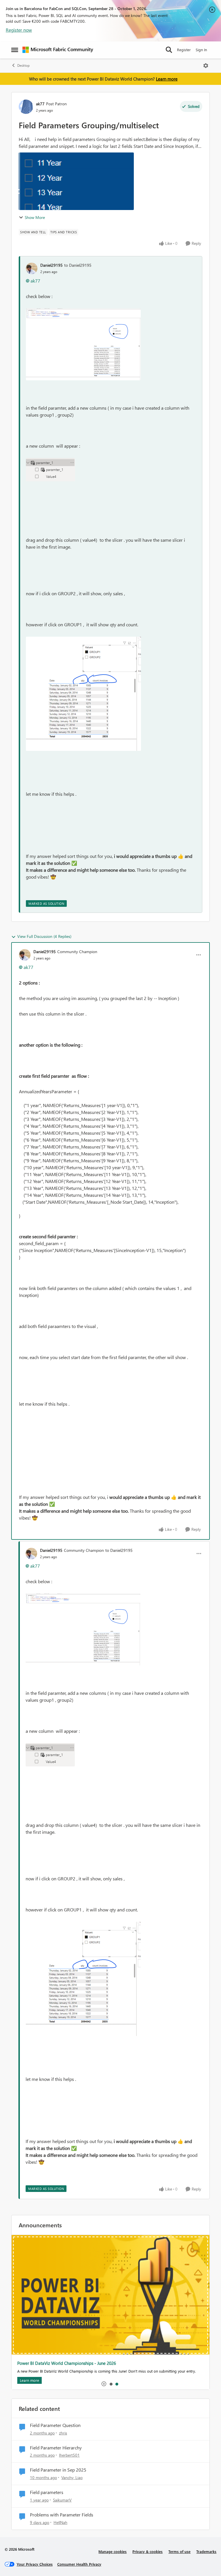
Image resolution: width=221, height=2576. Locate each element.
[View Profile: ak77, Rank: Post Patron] (26, 107)
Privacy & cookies (147, 2551)
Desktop (23, 65)
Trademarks (206, 2551)
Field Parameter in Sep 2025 (58, 2470)
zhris (63, 2433)
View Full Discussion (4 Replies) (44, 936)
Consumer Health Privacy (79, 2564)
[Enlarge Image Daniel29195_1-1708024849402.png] (51, 470)
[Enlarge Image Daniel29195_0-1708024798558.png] (83, 344)
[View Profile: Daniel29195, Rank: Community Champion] (25, 955)
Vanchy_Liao (72, 2477)
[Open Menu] (206, 66)
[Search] (169, 50)
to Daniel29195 (78, 265)
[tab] (111, 2384)
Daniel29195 (52, 265)
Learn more (167, 79)
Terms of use (179, 2551)
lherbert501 (69, 2455)
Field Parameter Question (55, 2425)
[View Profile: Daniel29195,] (32, 268)
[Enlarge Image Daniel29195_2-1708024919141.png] (83, 694)
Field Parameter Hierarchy (56, 2448)
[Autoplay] (104, 2384)
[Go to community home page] (58, 50)
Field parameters (47, 2492)
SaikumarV (62, 2500)
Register (184, 50)
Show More (35, 217)
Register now (19, 30)
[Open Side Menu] (15, 50)
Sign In (201, 50)
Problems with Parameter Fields (62, 2515)
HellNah (60, 2522)
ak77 (40, 104)
